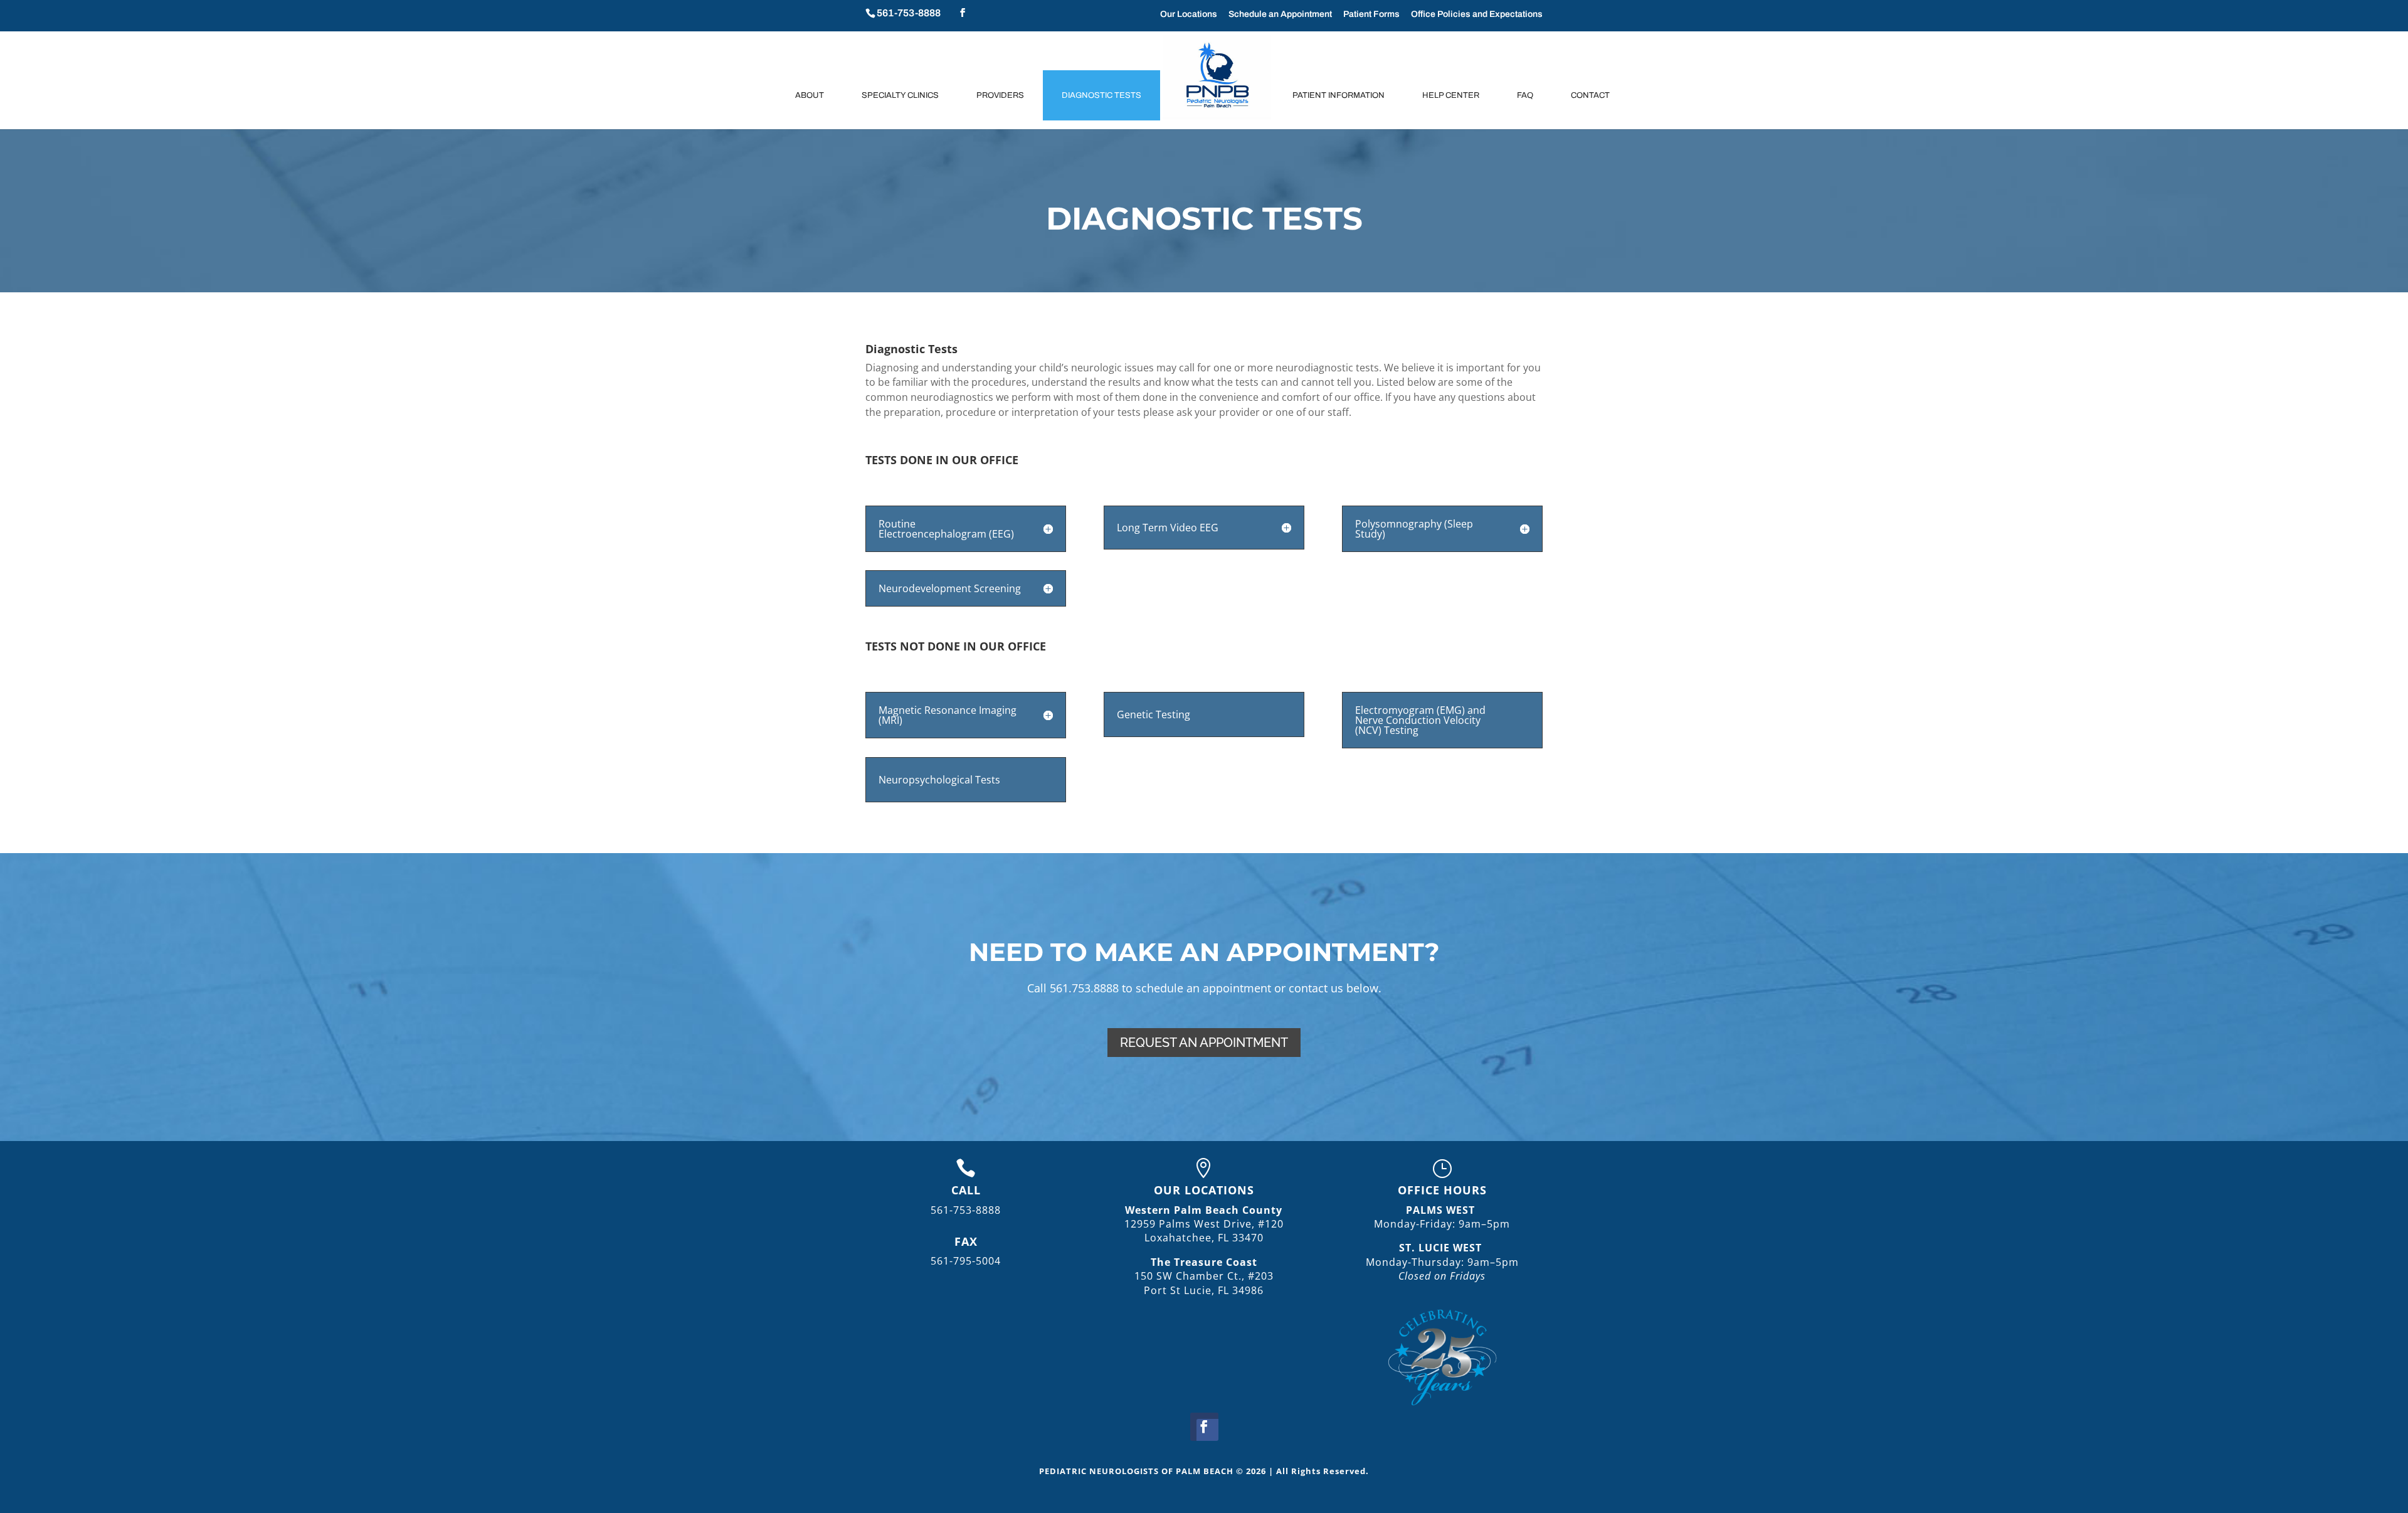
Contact (1590, 95)
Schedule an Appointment (1280, 14)
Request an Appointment (1204, 1043)
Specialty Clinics (900, 95)
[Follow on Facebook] (1204, 1427)
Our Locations (1189, 14)
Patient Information (1339, 95)
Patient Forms (1371, 14)
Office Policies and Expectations (1477, 14)
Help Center (1451, 95)
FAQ (1525, 95)
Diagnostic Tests (1101, 95)
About (810, 95)
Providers (1000, 95)
